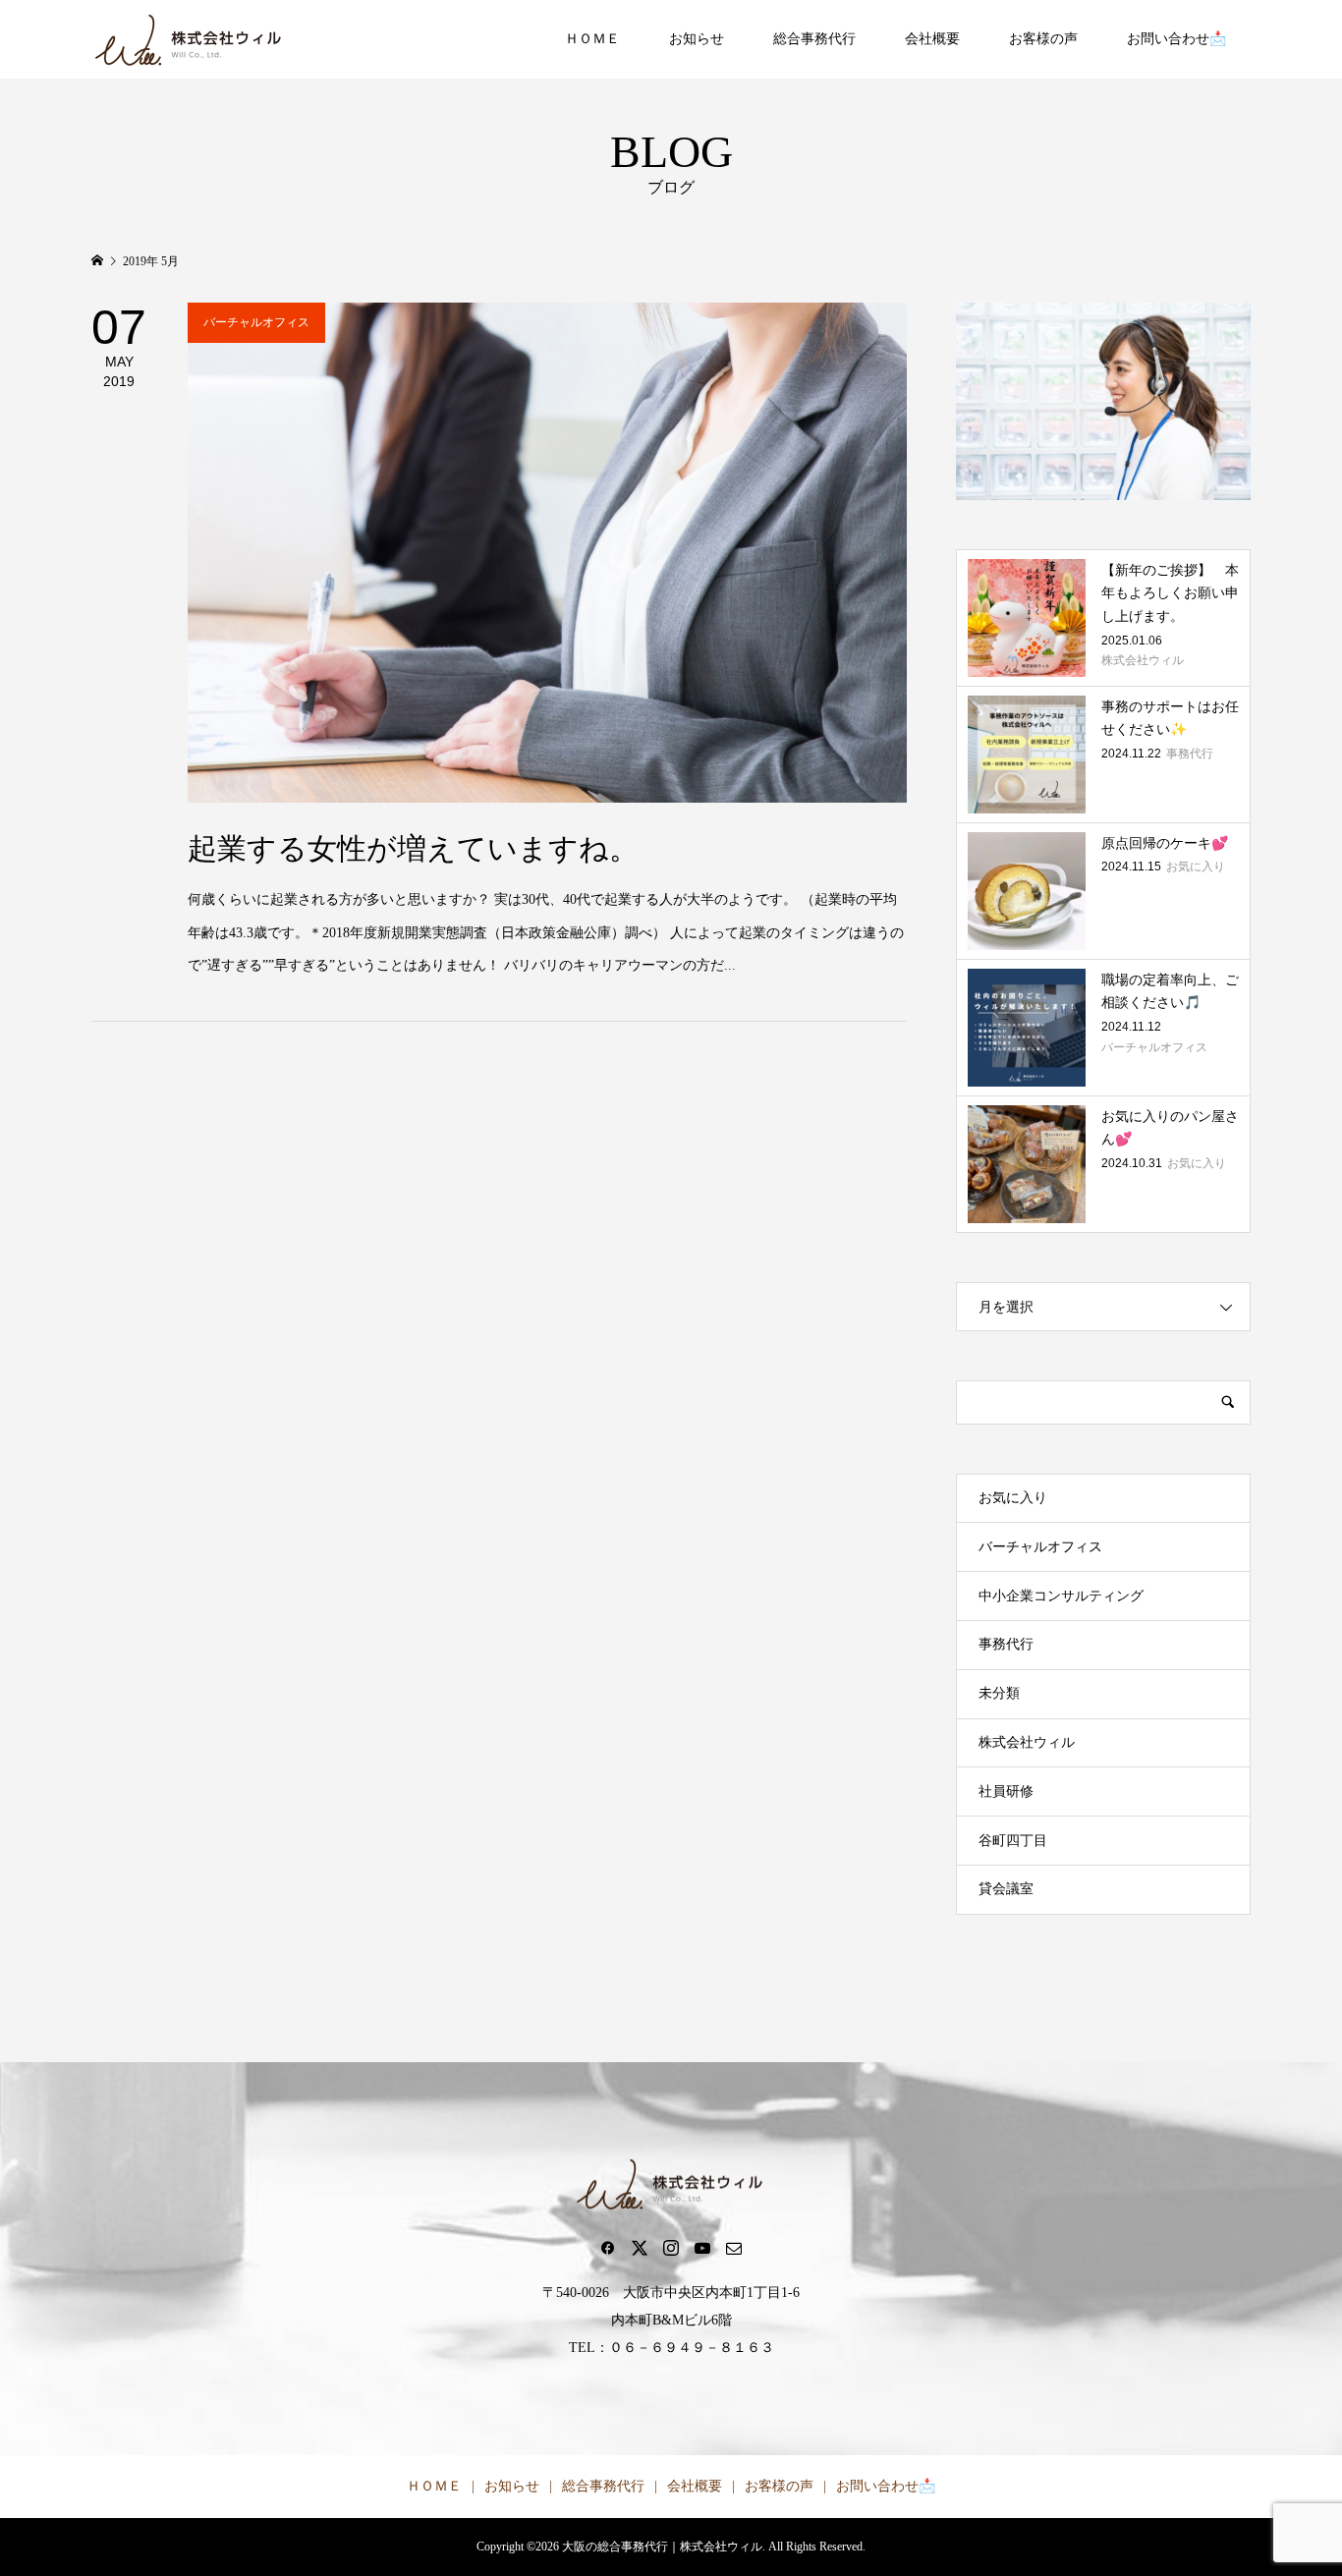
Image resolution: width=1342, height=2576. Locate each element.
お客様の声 (1043, 39)
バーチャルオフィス (1040, 1547)
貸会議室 (1006, 1889)
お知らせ (697, 39)
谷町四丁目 (1013, 1841)
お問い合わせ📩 (1176, 39)
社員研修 (1006, 1792)
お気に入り (1013, 1498)
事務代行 (1006, 1644)
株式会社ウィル (1027, 1742)
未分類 (999, 1693)
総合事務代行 (814, 39)
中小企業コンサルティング (1061, 1596)
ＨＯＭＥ (592, 39)
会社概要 (932, 39)
